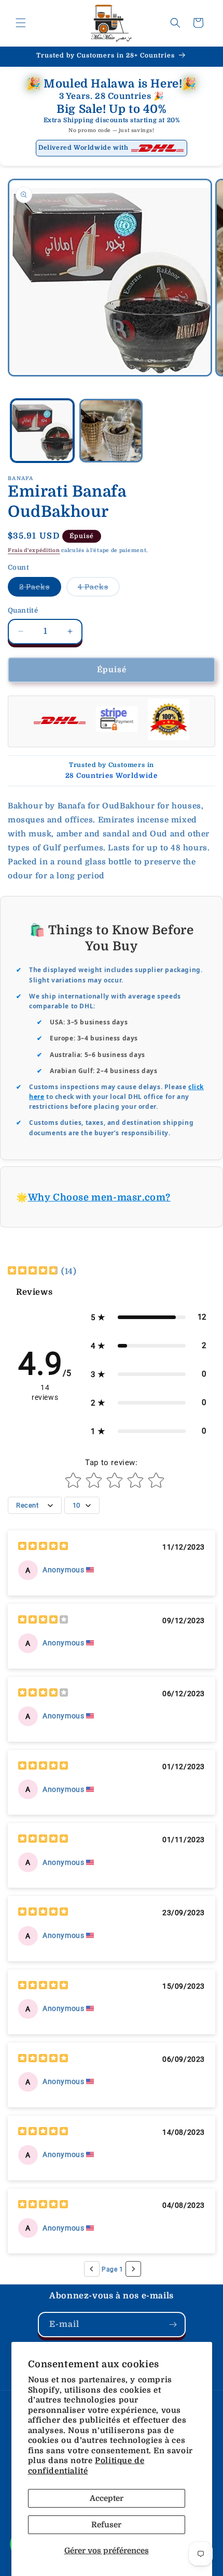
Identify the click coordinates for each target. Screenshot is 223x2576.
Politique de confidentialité (86, 2466)
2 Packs (40, 589)
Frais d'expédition (34, 550)
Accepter (107, 2498)
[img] (33, 1272)
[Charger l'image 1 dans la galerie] (42, 431)
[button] (21, 23)
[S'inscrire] (173, 2325)
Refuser (106, 2525)
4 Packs (99, 589)
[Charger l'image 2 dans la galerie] (111, 431)
